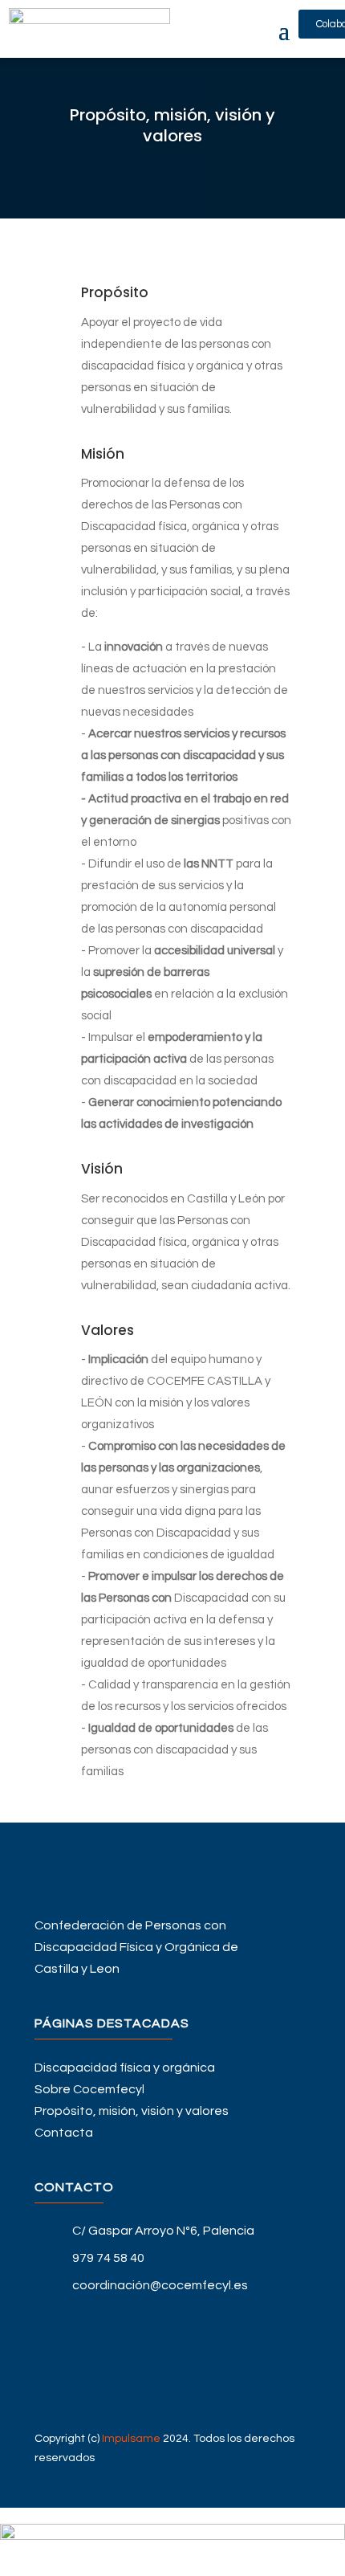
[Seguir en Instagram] (172, 2393)
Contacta (64, 2133)
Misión (103, 454)
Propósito (115, 292)
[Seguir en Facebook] (172, 2316)
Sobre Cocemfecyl (89, 2089)
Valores (108, 1330)
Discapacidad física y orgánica (125, 2068)
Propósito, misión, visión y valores (132, 2111)
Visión (102, 1169)
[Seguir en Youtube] (172, 2367)
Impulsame (131, 2439)
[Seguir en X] (172, 2341)
